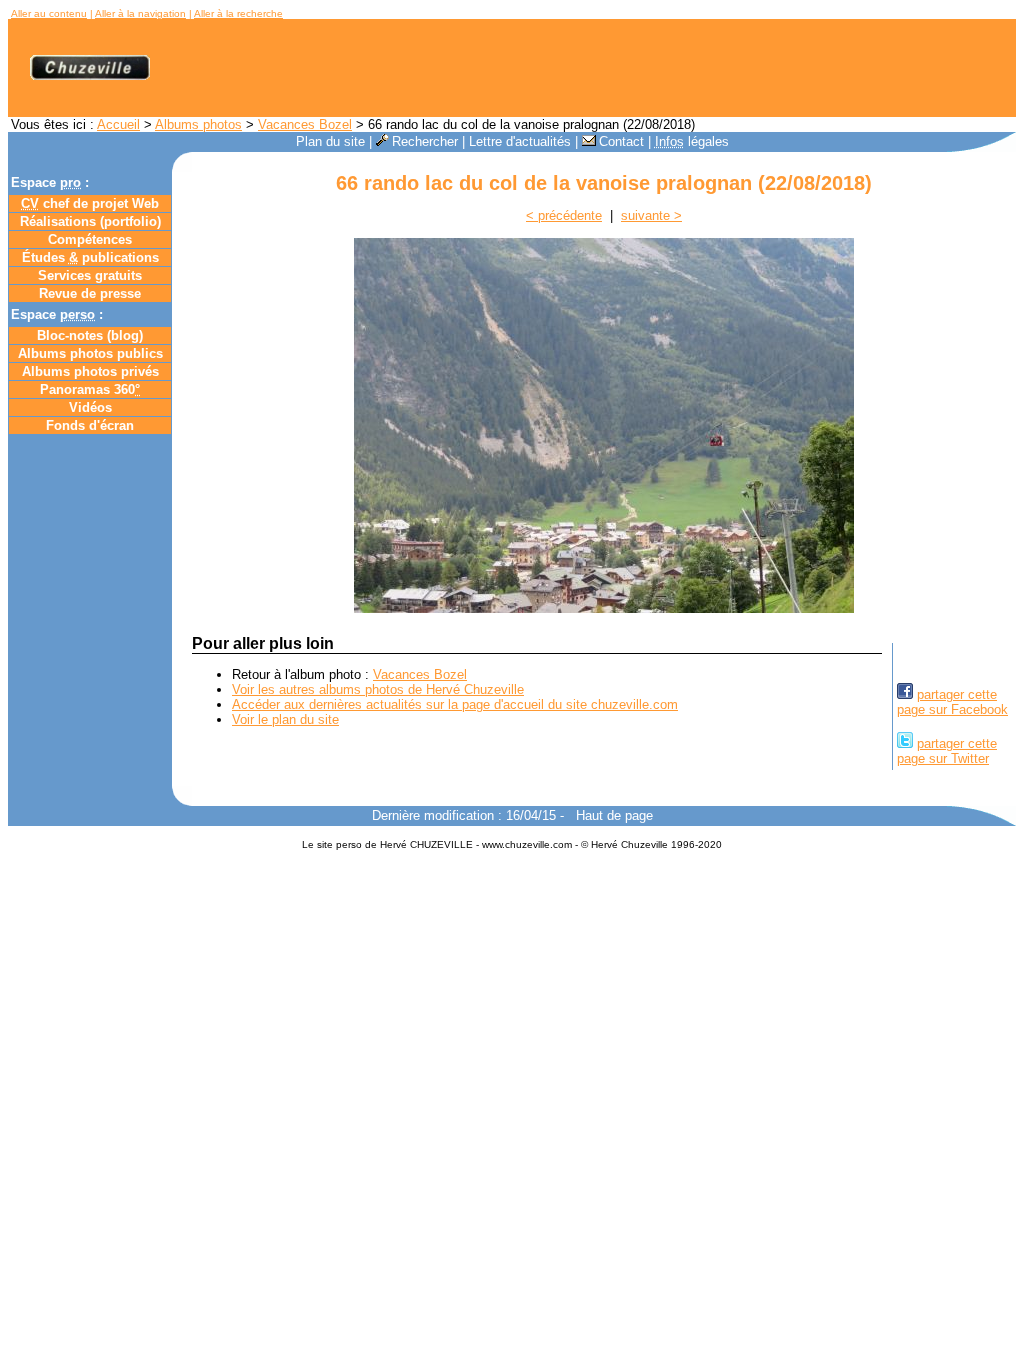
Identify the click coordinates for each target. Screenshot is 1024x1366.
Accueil (118, 124)
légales (692, 141)
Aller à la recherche (238, 13)
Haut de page (614, 815)
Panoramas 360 (90, 389)
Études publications (90, 257)
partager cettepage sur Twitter (947, 751)
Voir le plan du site (285, 719)
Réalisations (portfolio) (90, 221)
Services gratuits (90, 275)
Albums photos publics (90, 353)
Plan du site (330, 141)
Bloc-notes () (90, 335)
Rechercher (425, 141)
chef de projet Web (90, 203)
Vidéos (90, 407)
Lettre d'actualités (520, 141)
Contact (621, 141)
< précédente (564, 215)
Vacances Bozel (305, 124)
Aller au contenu (49, 13)
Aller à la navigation (140, 13)
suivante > (651, 215)
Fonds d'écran (90, 425)
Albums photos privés (90, 371)
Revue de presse (90, 293)
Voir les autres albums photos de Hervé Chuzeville (378, 689)
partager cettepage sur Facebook (952, 702)
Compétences (90, 239)
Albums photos (198, 124)
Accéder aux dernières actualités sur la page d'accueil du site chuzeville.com (455, 704)
